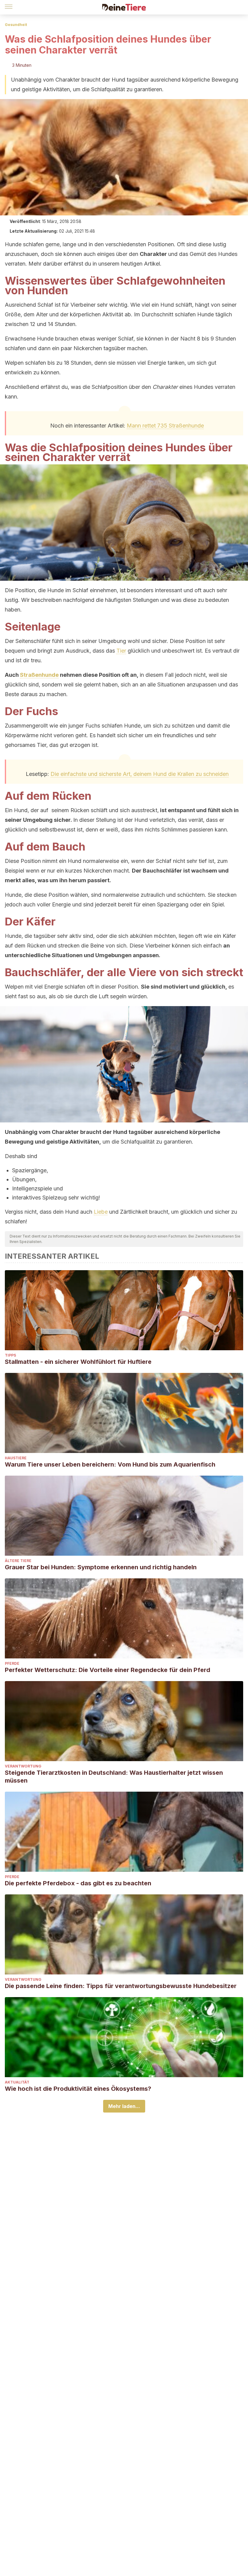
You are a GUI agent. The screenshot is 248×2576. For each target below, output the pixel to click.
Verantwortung (23, 1766)
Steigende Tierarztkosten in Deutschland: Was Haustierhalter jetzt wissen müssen (114, 1777)
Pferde (12, 1663)
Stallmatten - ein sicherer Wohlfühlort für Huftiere (78, 1362)
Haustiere (16, 1458)
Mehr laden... (124, 2106)
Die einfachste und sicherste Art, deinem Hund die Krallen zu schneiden (140, 774)
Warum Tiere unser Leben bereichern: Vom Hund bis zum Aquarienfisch (110, 1464)
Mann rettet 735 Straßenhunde (165, 426)
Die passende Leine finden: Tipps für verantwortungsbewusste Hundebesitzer (121, 1986)
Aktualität (17, 2082)
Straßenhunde (39, 675)
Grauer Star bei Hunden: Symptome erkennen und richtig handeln (101, 1567)
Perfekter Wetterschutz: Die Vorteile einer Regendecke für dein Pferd (108, 1670)
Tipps (10, 1355)
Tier (121, 651)
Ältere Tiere (18, 1561)
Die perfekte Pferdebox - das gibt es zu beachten (78, 1883)
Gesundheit (16, 25)
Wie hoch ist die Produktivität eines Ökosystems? (78, 2089)
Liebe (101, 1212)
